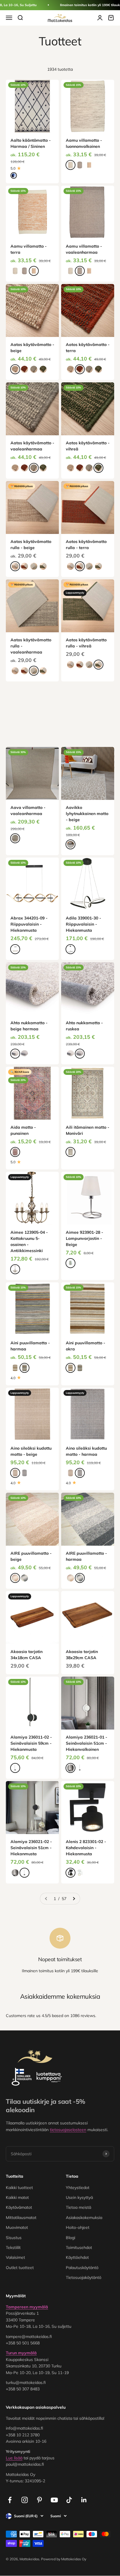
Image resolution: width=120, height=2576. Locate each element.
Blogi (70, 2238)
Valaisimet (15, 2257)
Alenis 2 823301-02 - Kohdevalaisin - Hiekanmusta (86, 1848)
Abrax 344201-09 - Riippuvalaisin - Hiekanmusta (29, 924)
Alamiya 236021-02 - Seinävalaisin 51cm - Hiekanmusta (31, 1848)
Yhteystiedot (78, 2188)
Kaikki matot (17, 2197)
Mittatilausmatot (21, 2218)
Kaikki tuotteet (19, 2188)
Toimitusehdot (79, 2247)
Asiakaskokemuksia (84, 2218)
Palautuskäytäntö (82, 2268)
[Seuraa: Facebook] (10, 2500)
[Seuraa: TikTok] (69, 2500)
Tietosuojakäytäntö (84, 2277)
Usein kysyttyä (79, 2197)
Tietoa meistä (78, 2207)
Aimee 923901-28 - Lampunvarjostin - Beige (84, 1238)
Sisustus (14, 2238)
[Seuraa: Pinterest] (39, 2500)
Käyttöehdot (77, 2257)
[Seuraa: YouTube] (54, 2500)
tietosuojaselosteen (68, 2130)
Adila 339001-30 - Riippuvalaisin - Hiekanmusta (83, 924)
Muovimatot (17, 2227)
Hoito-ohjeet (78, 2227)
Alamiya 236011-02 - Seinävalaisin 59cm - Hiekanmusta (31, 1743)
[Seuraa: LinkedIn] (84, 2500)
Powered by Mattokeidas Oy (64, 2559)
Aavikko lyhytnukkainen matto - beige (87, 814)
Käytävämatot (19, 2207)
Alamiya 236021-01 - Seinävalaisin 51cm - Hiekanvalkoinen (87, 1743)
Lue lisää (14, 2458)
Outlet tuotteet (20, 2268)
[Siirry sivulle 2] (74, 1899)
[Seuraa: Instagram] (25, 2500)
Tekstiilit (13, 2247)
